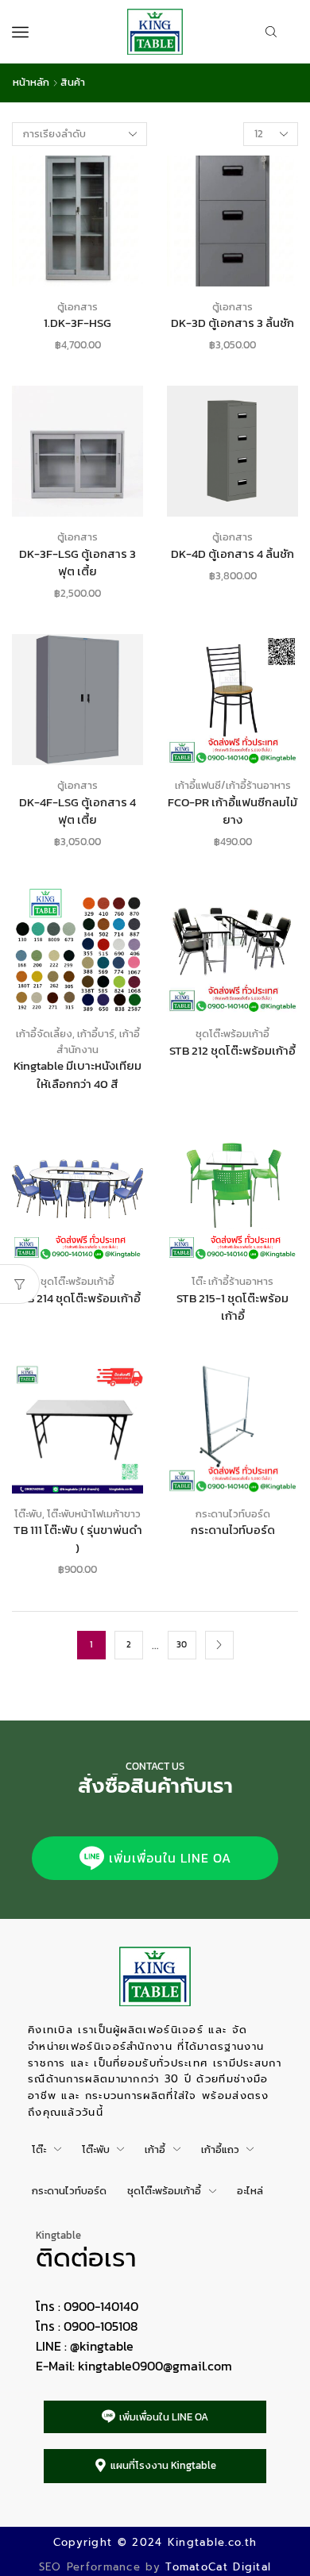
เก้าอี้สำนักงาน (98, 1042)
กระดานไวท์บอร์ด (233, 1514)
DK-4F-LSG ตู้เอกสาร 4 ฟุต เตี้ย (77, 811)
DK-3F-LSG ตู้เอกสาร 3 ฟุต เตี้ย (77, 563)
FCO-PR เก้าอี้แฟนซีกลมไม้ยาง (232, 811)
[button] (155, 1859)
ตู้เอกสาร (77, 307)
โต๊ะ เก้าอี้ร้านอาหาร (232, 1281)
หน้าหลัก (31, 83)
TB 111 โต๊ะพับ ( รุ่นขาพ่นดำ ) (78, 1539)
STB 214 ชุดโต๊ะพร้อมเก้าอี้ (77, 1298)
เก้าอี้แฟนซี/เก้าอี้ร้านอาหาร (233, 785)
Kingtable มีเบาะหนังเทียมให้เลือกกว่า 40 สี (77, 1075)
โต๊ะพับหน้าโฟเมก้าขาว (94, 1514)
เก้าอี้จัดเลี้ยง (44, 1034)
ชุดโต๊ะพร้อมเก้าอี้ (232, 1034)
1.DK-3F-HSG (77, 323)
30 (182, 1644)
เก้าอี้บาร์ (96, 1034)
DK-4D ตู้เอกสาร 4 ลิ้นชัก (232, 554)
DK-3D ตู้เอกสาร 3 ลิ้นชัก (232, 323)
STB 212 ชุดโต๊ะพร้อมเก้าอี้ (232, 1051)
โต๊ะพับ (28, 1514)
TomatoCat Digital (218, 2567)
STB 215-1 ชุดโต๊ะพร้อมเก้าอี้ (232, 1307)
